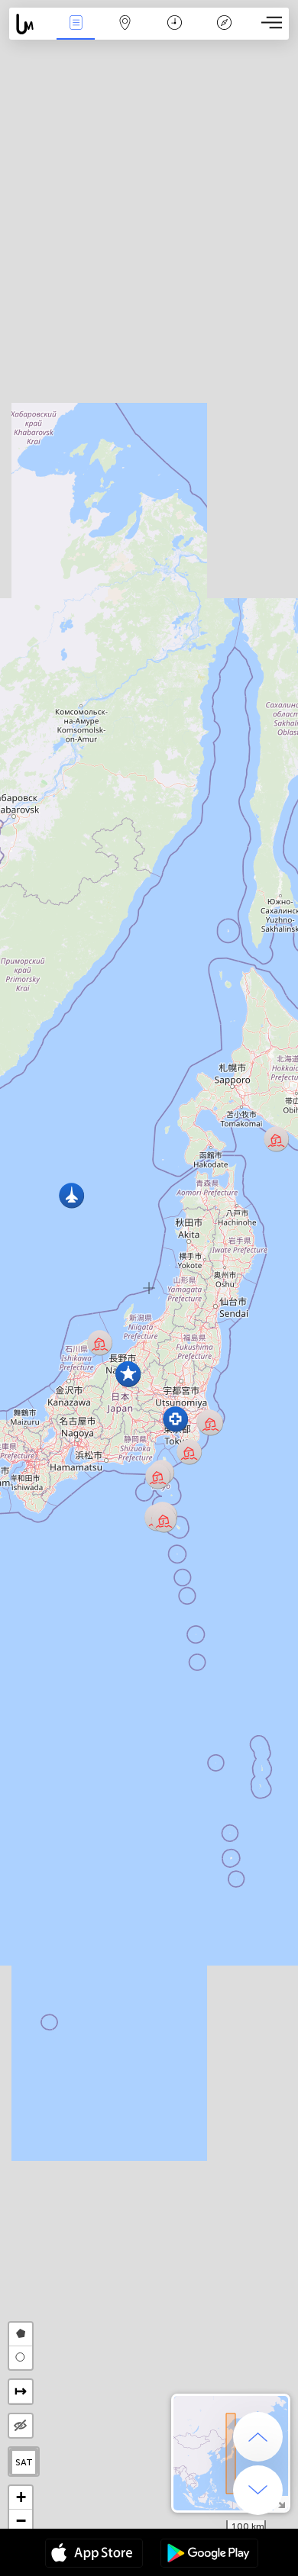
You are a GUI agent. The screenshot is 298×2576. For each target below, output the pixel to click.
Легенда (224, 33)
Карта (125, 33)
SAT (24, 2462)
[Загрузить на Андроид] (209, 2555)
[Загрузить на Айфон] (94, 2555)
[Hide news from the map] (21, 2426)
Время (175, 33)
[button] (164, 1520)
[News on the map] (30, 24)
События (76, 33)
